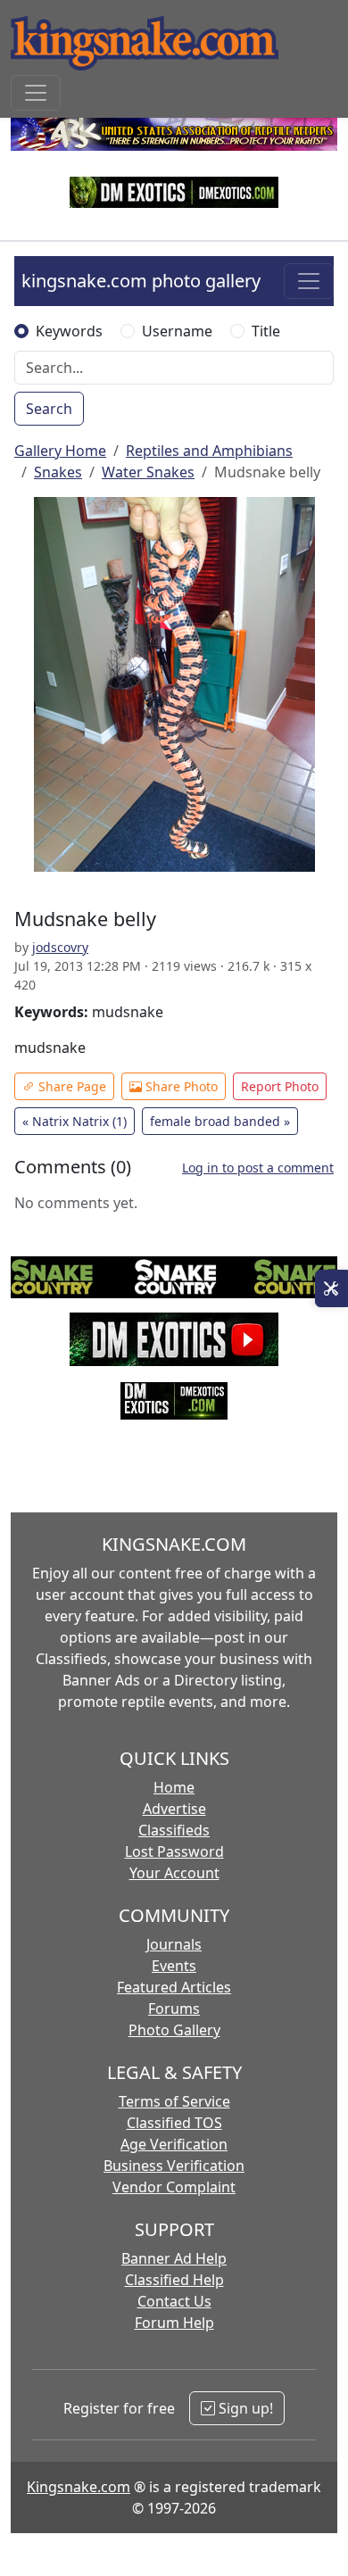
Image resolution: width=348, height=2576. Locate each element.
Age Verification (174, 2144)
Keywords (69, 331)
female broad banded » (220, 1121)
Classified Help (174, 2280)
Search (49, 409)
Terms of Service (174, 2101)
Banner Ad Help (174, 2258)
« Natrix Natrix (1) (75, 1121)
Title (266, 331)
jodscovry (60, 947)
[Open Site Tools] (331, 1288)
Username (177, 331)
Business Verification (174, 2166)
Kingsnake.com (79, 2487)
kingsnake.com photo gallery (141, 281)
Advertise (174, 1809)
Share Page (70, 1086)
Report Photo (280, 1086)
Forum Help (174, 2323)
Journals (174, 1944)
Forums (174, 2009)
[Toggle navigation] (36, 93)
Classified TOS (174, 2123)
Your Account (174, 1873)
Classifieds (174, 1830)
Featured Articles (174, 1987)
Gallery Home (60, 451)
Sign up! (244, 2408)
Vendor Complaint (174, 2187)
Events (174, 1966)
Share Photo (180, 1086)
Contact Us (174, 2301)
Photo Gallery (174, 2030)
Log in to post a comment (258, 1168)
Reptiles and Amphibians (209, 451)
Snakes (58, 472)
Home (174, 1787)
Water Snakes (148, 472)
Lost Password (174, 1851)
